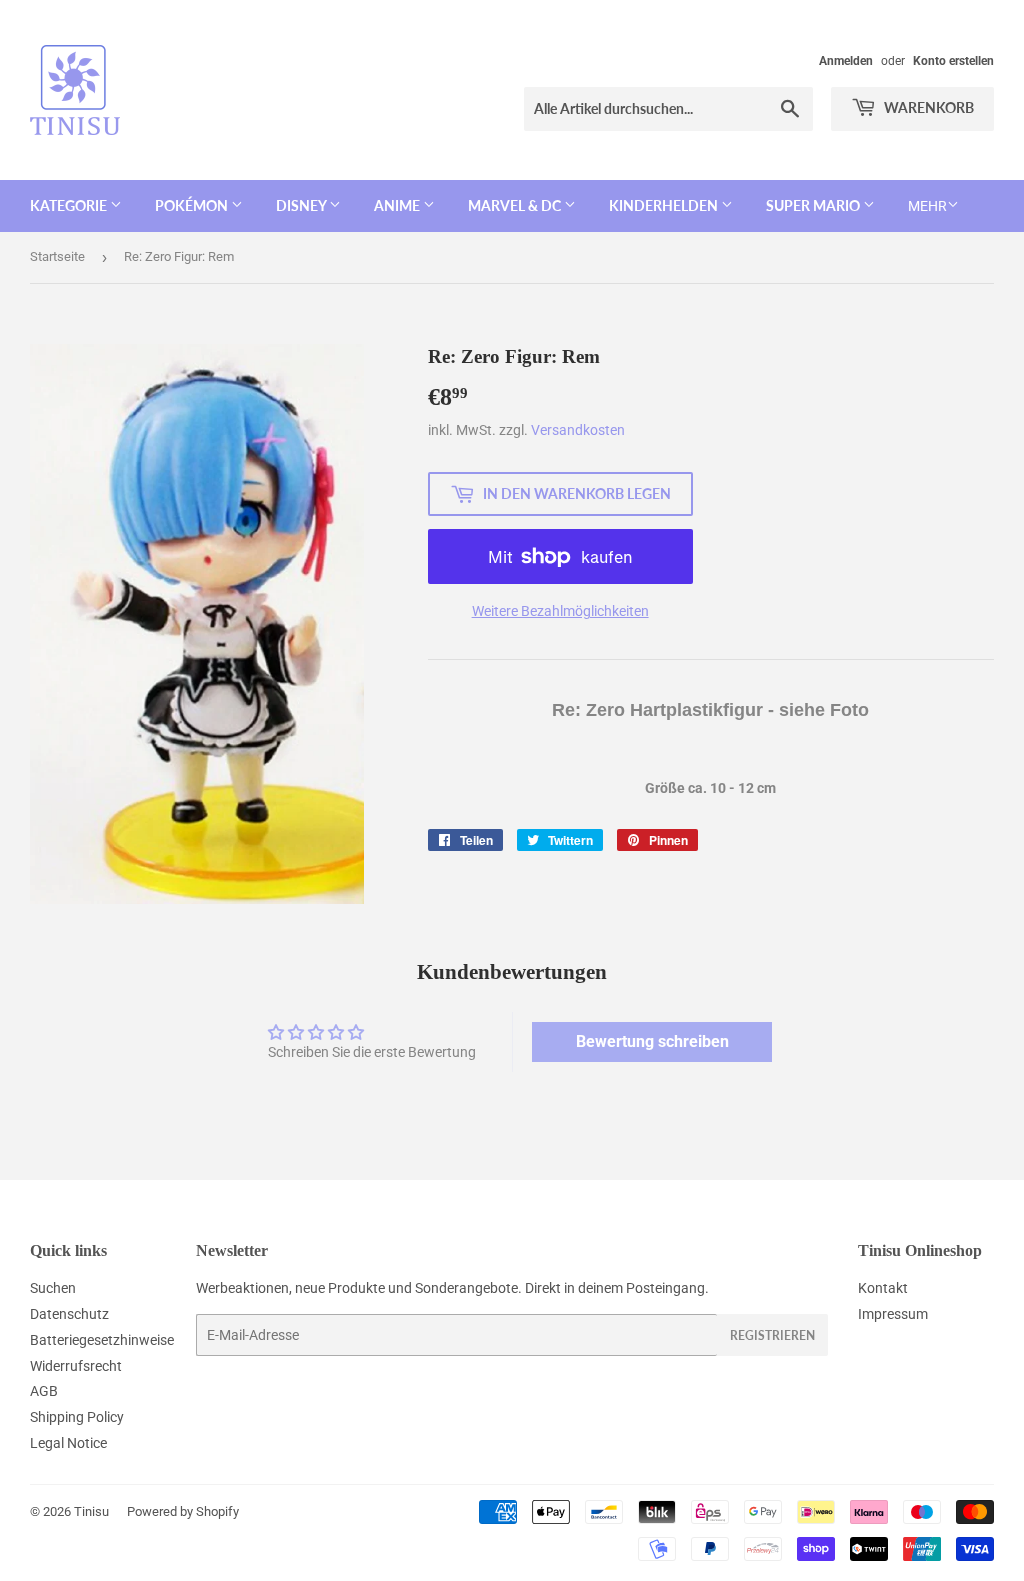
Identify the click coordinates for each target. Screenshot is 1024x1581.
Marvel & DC (516, 205)
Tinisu (91, 1511)
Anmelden (846, 61)
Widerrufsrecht (76, 1366)
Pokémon (193, 205)
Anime (398, 205)
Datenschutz (69, 1314)
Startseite (57, 256)
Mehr (927, 206)
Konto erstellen (953, 61)
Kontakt (883, 1288)
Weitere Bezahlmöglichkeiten (560, 611)
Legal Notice (68, 1443)
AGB (44, 1391)
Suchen (53, 1288)
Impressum (893, 1314)
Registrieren (772, 1335)
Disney (302, 205)
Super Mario (814, 205)
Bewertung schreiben (652, 1041)
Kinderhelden (665, 205)
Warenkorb (927, 107)
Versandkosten (578, 430)
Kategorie (70, 205)
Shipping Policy (77, 1417)
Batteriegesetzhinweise (102, 1340)
